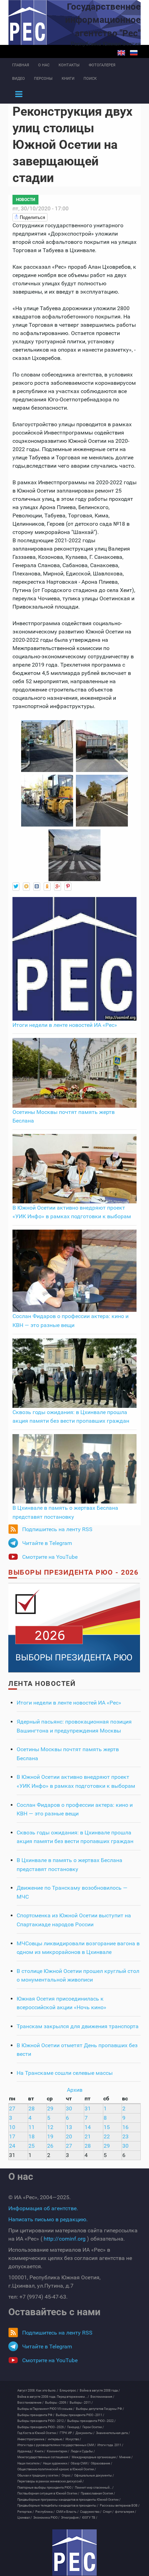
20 (69, 2136)
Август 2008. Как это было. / (38, 2391)
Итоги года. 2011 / (110, 2445)
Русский (134, 53)
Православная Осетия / (98, 2493)
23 (125, 2136)
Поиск (90, 79)
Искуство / (73, 2439)
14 (88, 2127)
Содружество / (91, 2512)
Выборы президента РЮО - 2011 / (80, 2415)
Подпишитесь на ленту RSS (57, 1529)
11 (32, 2127)
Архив (75, 2090)
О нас (44, 65)
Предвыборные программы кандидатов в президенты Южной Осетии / (69, 2500)
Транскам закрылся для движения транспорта (78, 2026)
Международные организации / (95, 2457)
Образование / (102, 2463)
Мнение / (126, 2457)
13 (69, 2127)
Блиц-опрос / (69, 2391)
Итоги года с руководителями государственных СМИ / (57, 2445)
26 (50, 2146)
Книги (68, 79)
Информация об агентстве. (43, 2208)
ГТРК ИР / (67, 2433)
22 (107, 2136)
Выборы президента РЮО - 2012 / (42, 2421)
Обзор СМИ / (80, 2463)
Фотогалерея (102, 65)
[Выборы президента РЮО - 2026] (74, 1627)
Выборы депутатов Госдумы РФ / (100, 2409)
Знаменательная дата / (113, 2433)
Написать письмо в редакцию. (48, 2219)
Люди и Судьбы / (83, 2451)
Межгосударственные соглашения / (44, 2457)
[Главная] (74, 2553)
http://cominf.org (65, 2239)
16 (125, 2127)
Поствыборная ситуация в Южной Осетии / (48, 2493)
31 (88, 2108)
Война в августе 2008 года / (100, 2391)
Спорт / (108, 2512)
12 (50, 2127)
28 (32, 2108)
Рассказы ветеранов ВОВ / (120, 2506)
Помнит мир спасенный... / (94, 2488)
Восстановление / (30, 2403)
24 (12, 2146)
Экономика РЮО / (46, 2518)
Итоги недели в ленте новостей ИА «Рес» (65, 1025)
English (121, 53)
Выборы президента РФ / (36, 2415)
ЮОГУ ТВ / (90, 2518)
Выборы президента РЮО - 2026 (73, 1572)
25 (32, 2146)
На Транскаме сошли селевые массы (65, 2073)
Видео (19, 79)
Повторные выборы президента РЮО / (45, 2488)
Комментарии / (58, 2451)
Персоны (43, 79)
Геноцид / (74, 2427)
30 (69, 2108)
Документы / (85, 2433)
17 (12, 2136)
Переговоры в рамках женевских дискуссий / (51, 2481)
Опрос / (67, 2475)
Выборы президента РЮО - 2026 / (42, 2427)
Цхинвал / (25, 2518)
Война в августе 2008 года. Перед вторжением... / (53, 2397)
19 (50, 2136)
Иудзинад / (25, 2451)
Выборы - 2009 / (57, 2403)
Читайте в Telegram (47, 1543)
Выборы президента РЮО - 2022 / (91, 2421)
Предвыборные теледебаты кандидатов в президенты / (58, 2506)
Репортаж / (26, 2512)
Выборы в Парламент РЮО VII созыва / (46, 2409)
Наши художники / (56, 2463)
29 (50, 2108)
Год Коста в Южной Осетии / (38, 2433)
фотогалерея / (126, 2512)
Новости (25, 200)
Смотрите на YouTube (50, 1557)
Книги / (40, 2451)
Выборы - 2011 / (81, 2403)
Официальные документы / (94, 2475)
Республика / (45, 2512)
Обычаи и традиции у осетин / (39, 2475)
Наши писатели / (29, 2463)
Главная (21, 65)
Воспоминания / (102, 2397)
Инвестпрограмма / (32, 2439)
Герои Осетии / (93, 2427)
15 (107, 2127)
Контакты (69, 65)
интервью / (56, 2439)
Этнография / (71, 2518)
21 (88, 2136)
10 (12, 2127)
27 (12, 2108)
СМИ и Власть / (67, 2512)
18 (32, 2136)
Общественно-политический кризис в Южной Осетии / (57, 2469)
